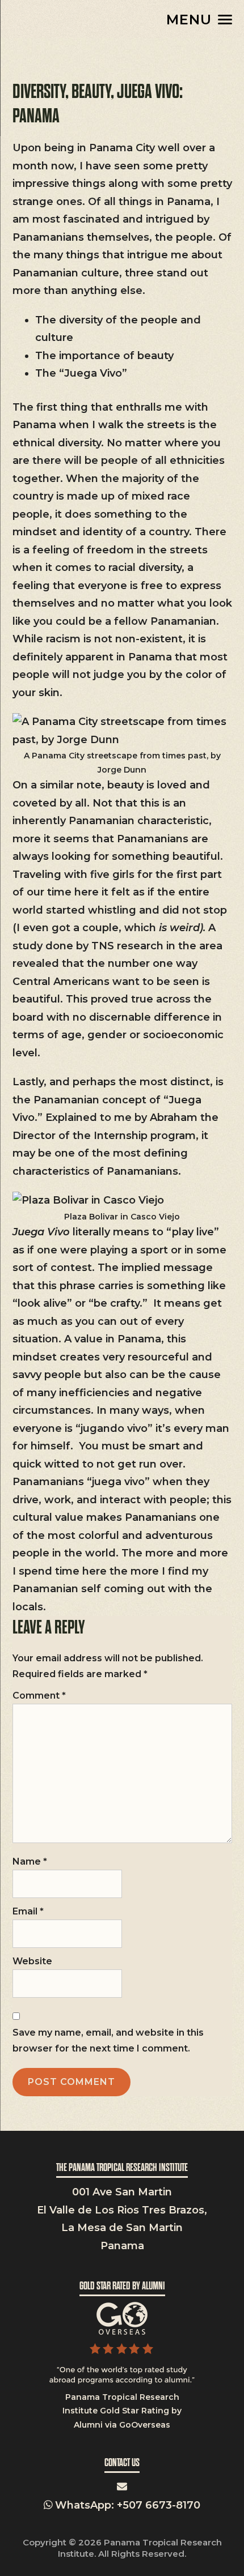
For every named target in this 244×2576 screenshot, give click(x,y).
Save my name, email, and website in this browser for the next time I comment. (108, 2040)
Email (28, 1911)
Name (30, 1861)
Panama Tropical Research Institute (69, 19)
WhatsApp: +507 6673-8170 (126, 2505)
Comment (39, 1696)
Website (32, 1961)
